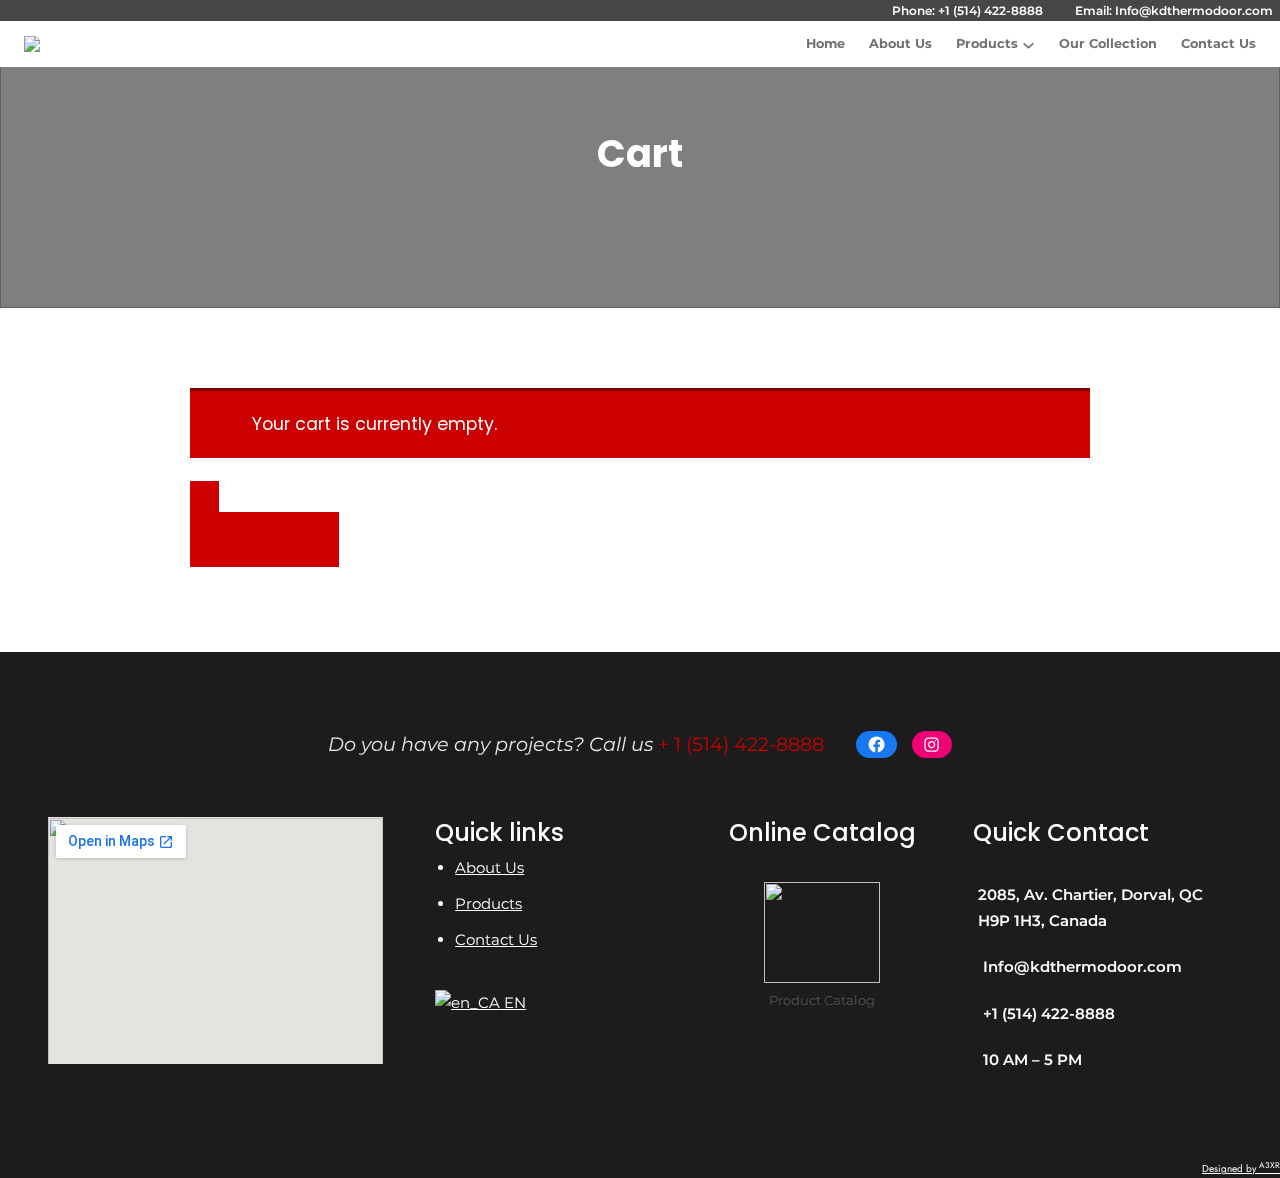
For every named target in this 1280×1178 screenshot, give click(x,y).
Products (987, 43)
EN (513, 1002)
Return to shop (250, 539)
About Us (489, 867)
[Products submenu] (1028, 44)
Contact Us (496, 939)
